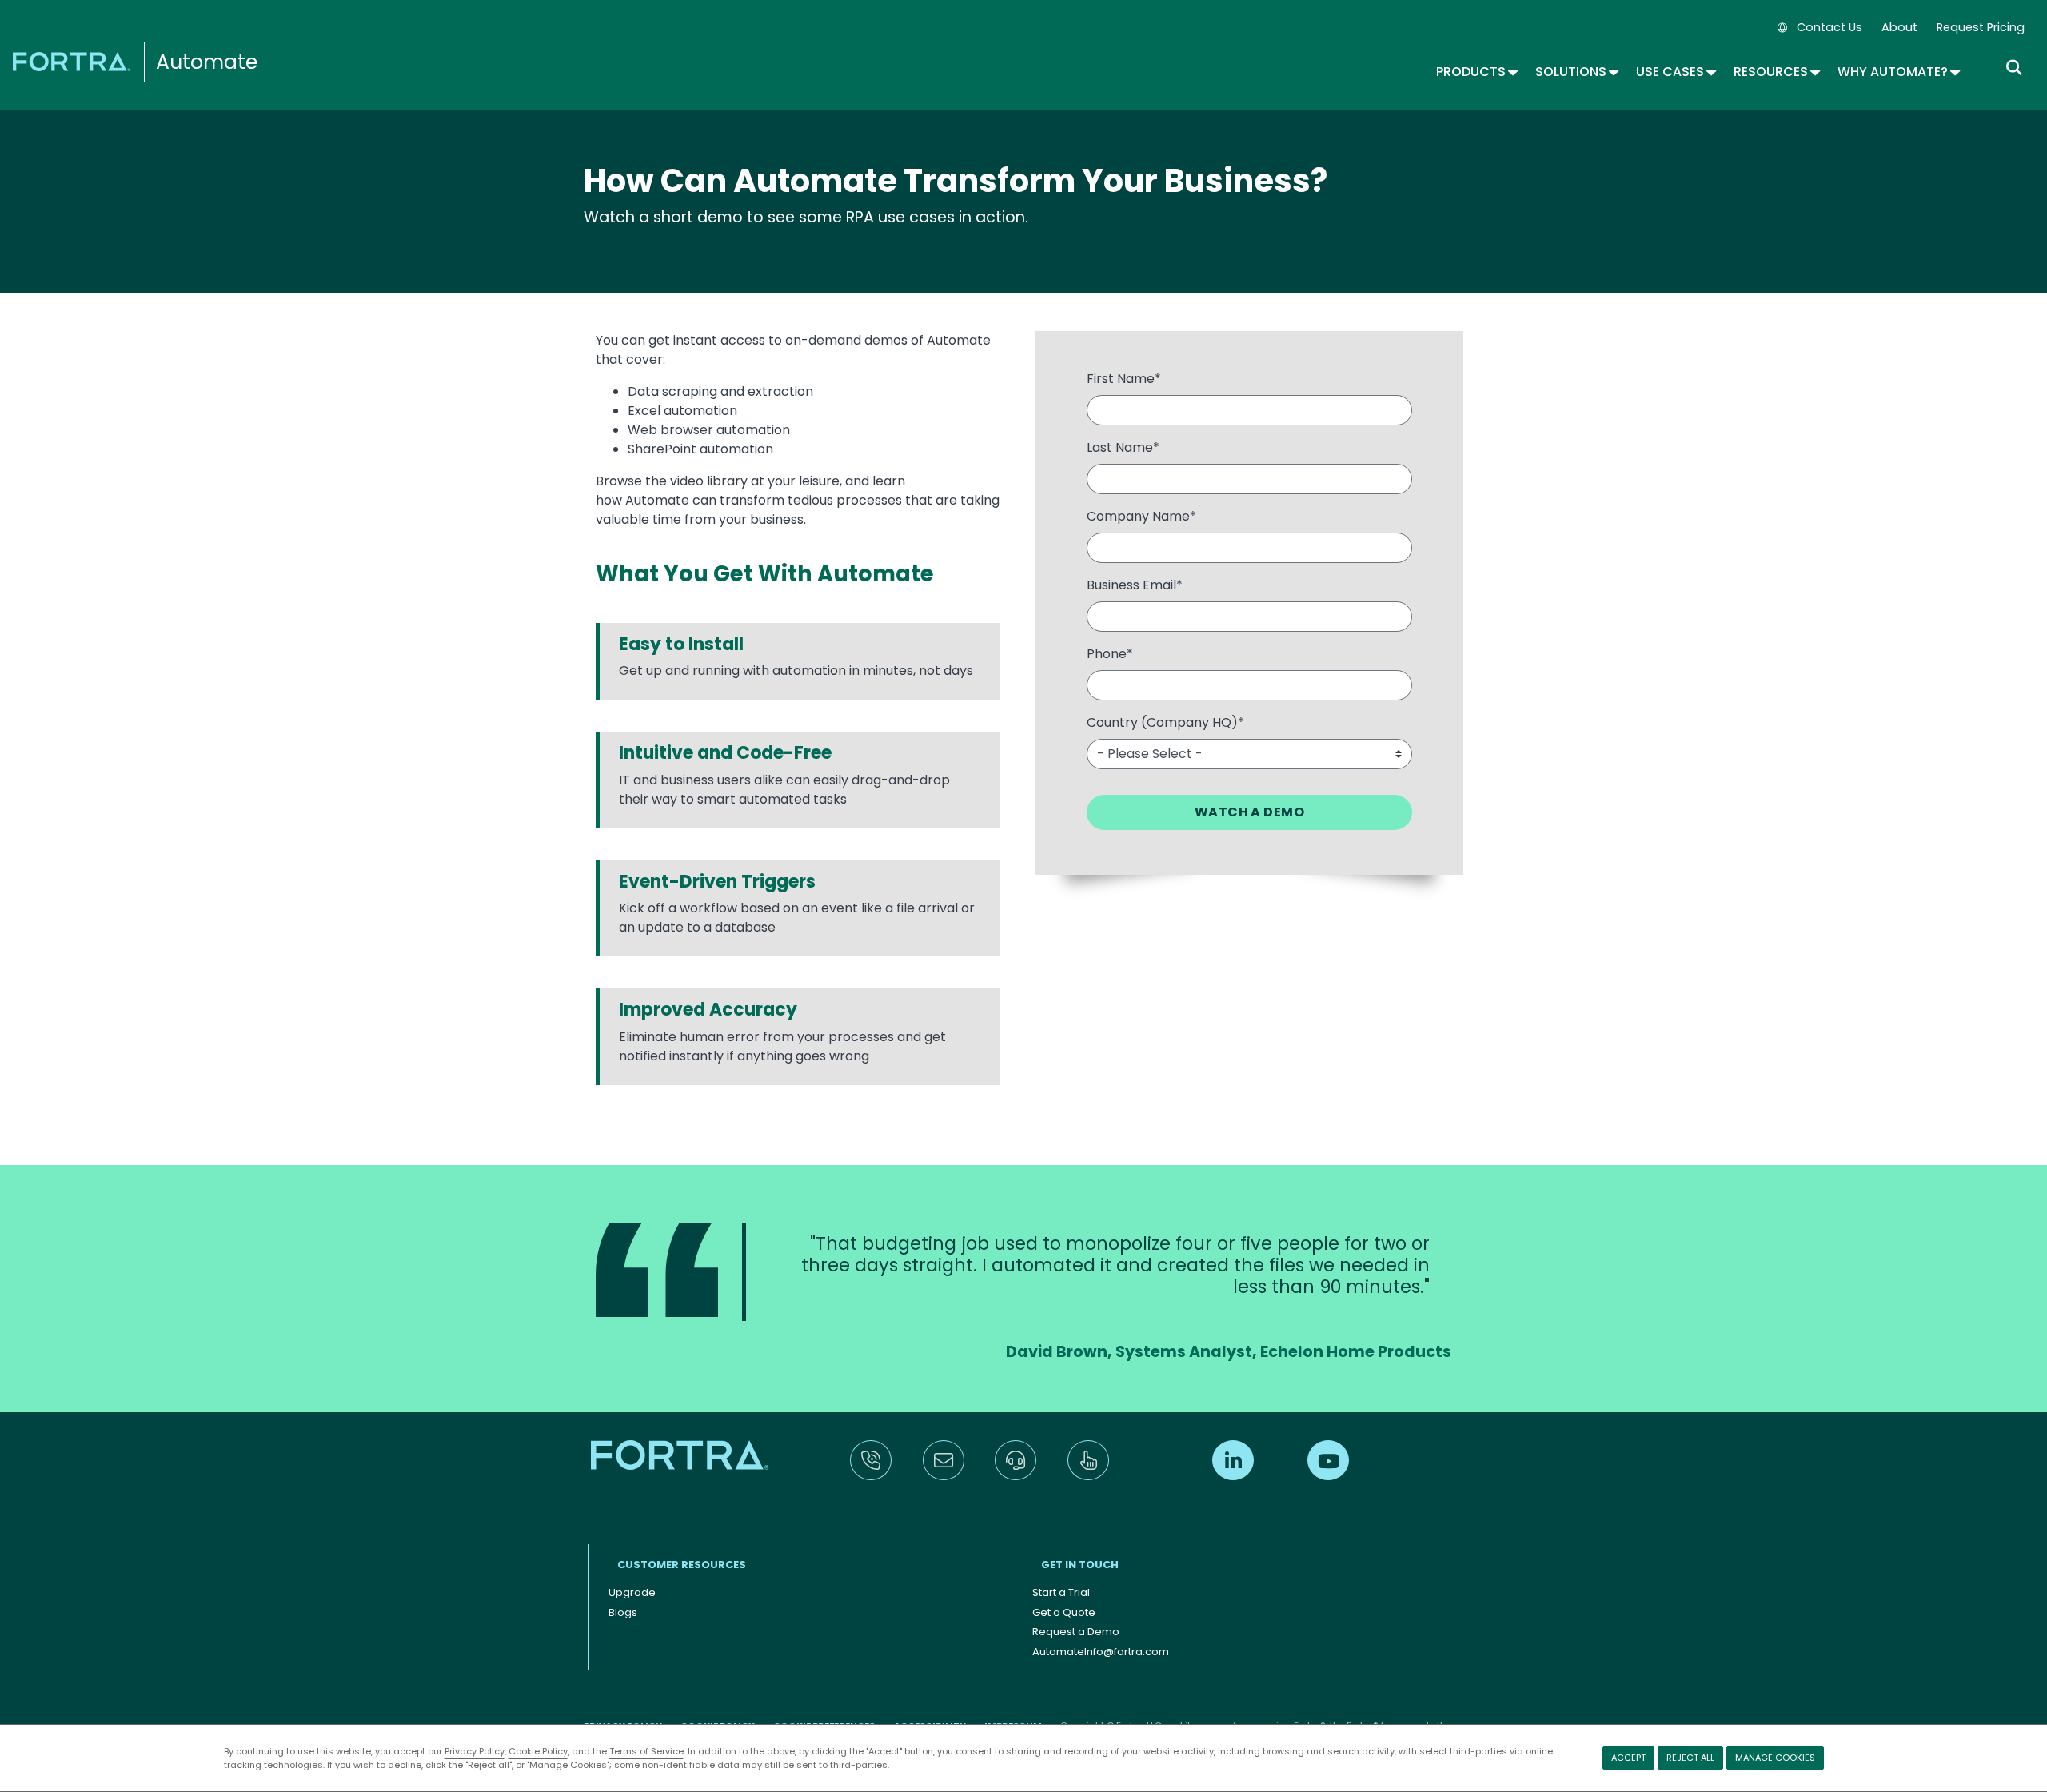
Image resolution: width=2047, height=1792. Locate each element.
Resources (1776, 72)
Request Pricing (1981, 27)
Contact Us (1830, 27)
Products (1476, 72)
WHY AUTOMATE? (1898, 72)
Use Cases (1675, 72)
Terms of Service (646, 1751)
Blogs (623, 1612)
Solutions (1576, 72)
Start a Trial (1061, 1592)
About (1899, 27)
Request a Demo (1076, 1632)
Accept (1628, 1758)
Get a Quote (1064, 1612)
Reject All (1690, 1758)
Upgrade (632, 1592)
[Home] (74, 60)
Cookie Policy (538, 1751)
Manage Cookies (1775, 1758)
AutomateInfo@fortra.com (1101, 1652)
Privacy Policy (475, 1751)
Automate (207, 62)
